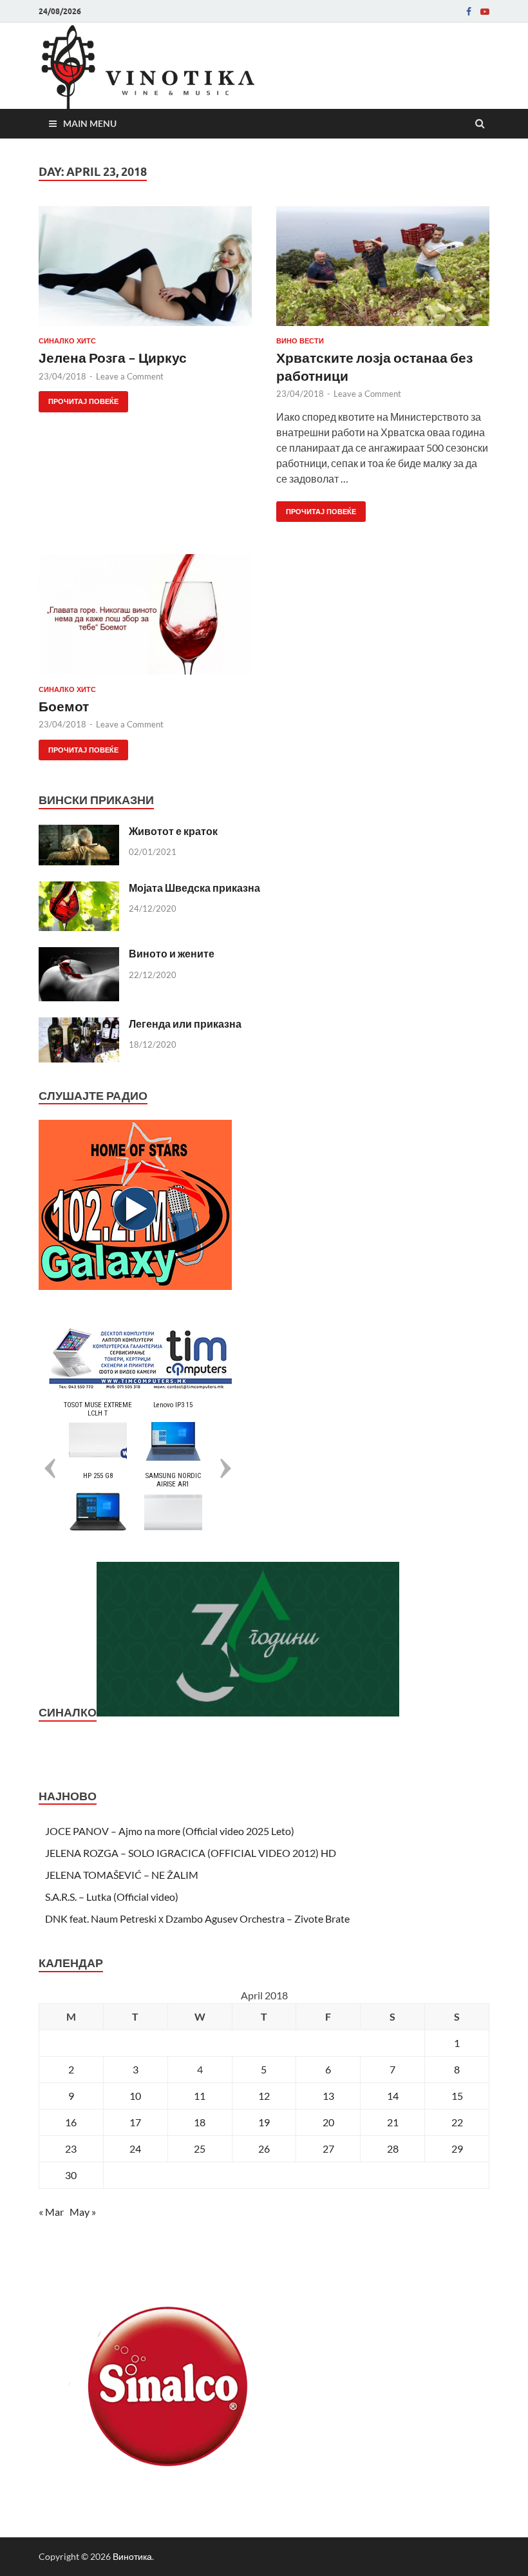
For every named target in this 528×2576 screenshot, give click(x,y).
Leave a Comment (130, 376)
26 (264, 2148)
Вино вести (300, 341)
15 (457, 2096)
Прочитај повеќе (79, 399)
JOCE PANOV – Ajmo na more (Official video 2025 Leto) (170, 1831)
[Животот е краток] (79, 832)
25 (200, 2148)
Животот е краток (173, 831)
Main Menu (90, 123)
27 (328, 2148)
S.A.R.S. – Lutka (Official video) (112, 1897)
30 (71, 2175)
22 (457, 2122)
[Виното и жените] (79, 955)
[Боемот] (145, 620)
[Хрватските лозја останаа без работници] (383, 271)
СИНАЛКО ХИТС (67, 341)
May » (83, 2212)
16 (71, 2122)
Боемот (64, 706)
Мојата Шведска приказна (194, 888)
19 (264, 2122)
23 (71, 2148)
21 (393, 2122)
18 (200, 2122)
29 (457, 2148)
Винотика (132, 2556)
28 (393, 2148)
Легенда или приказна (185, 1024)
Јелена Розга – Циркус (113, 357)
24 (135, 2148)
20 (328, 2122)
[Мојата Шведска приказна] (79, 889)
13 (328, 2096)
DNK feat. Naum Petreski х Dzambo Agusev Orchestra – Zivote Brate (197, 1918)
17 (135, 2122)
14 (393, 2096)
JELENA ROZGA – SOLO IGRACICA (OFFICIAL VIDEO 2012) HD (191, 1853)
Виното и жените (172, 953)
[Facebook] (469, 12)
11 (200, 2096)
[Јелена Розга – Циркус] (145, 271)
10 (135, 2096)
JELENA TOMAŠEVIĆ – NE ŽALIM (122, 1875)
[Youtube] (485, 12)
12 (264, 2096)
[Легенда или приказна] (79, 1025)
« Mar (51, 2212)
